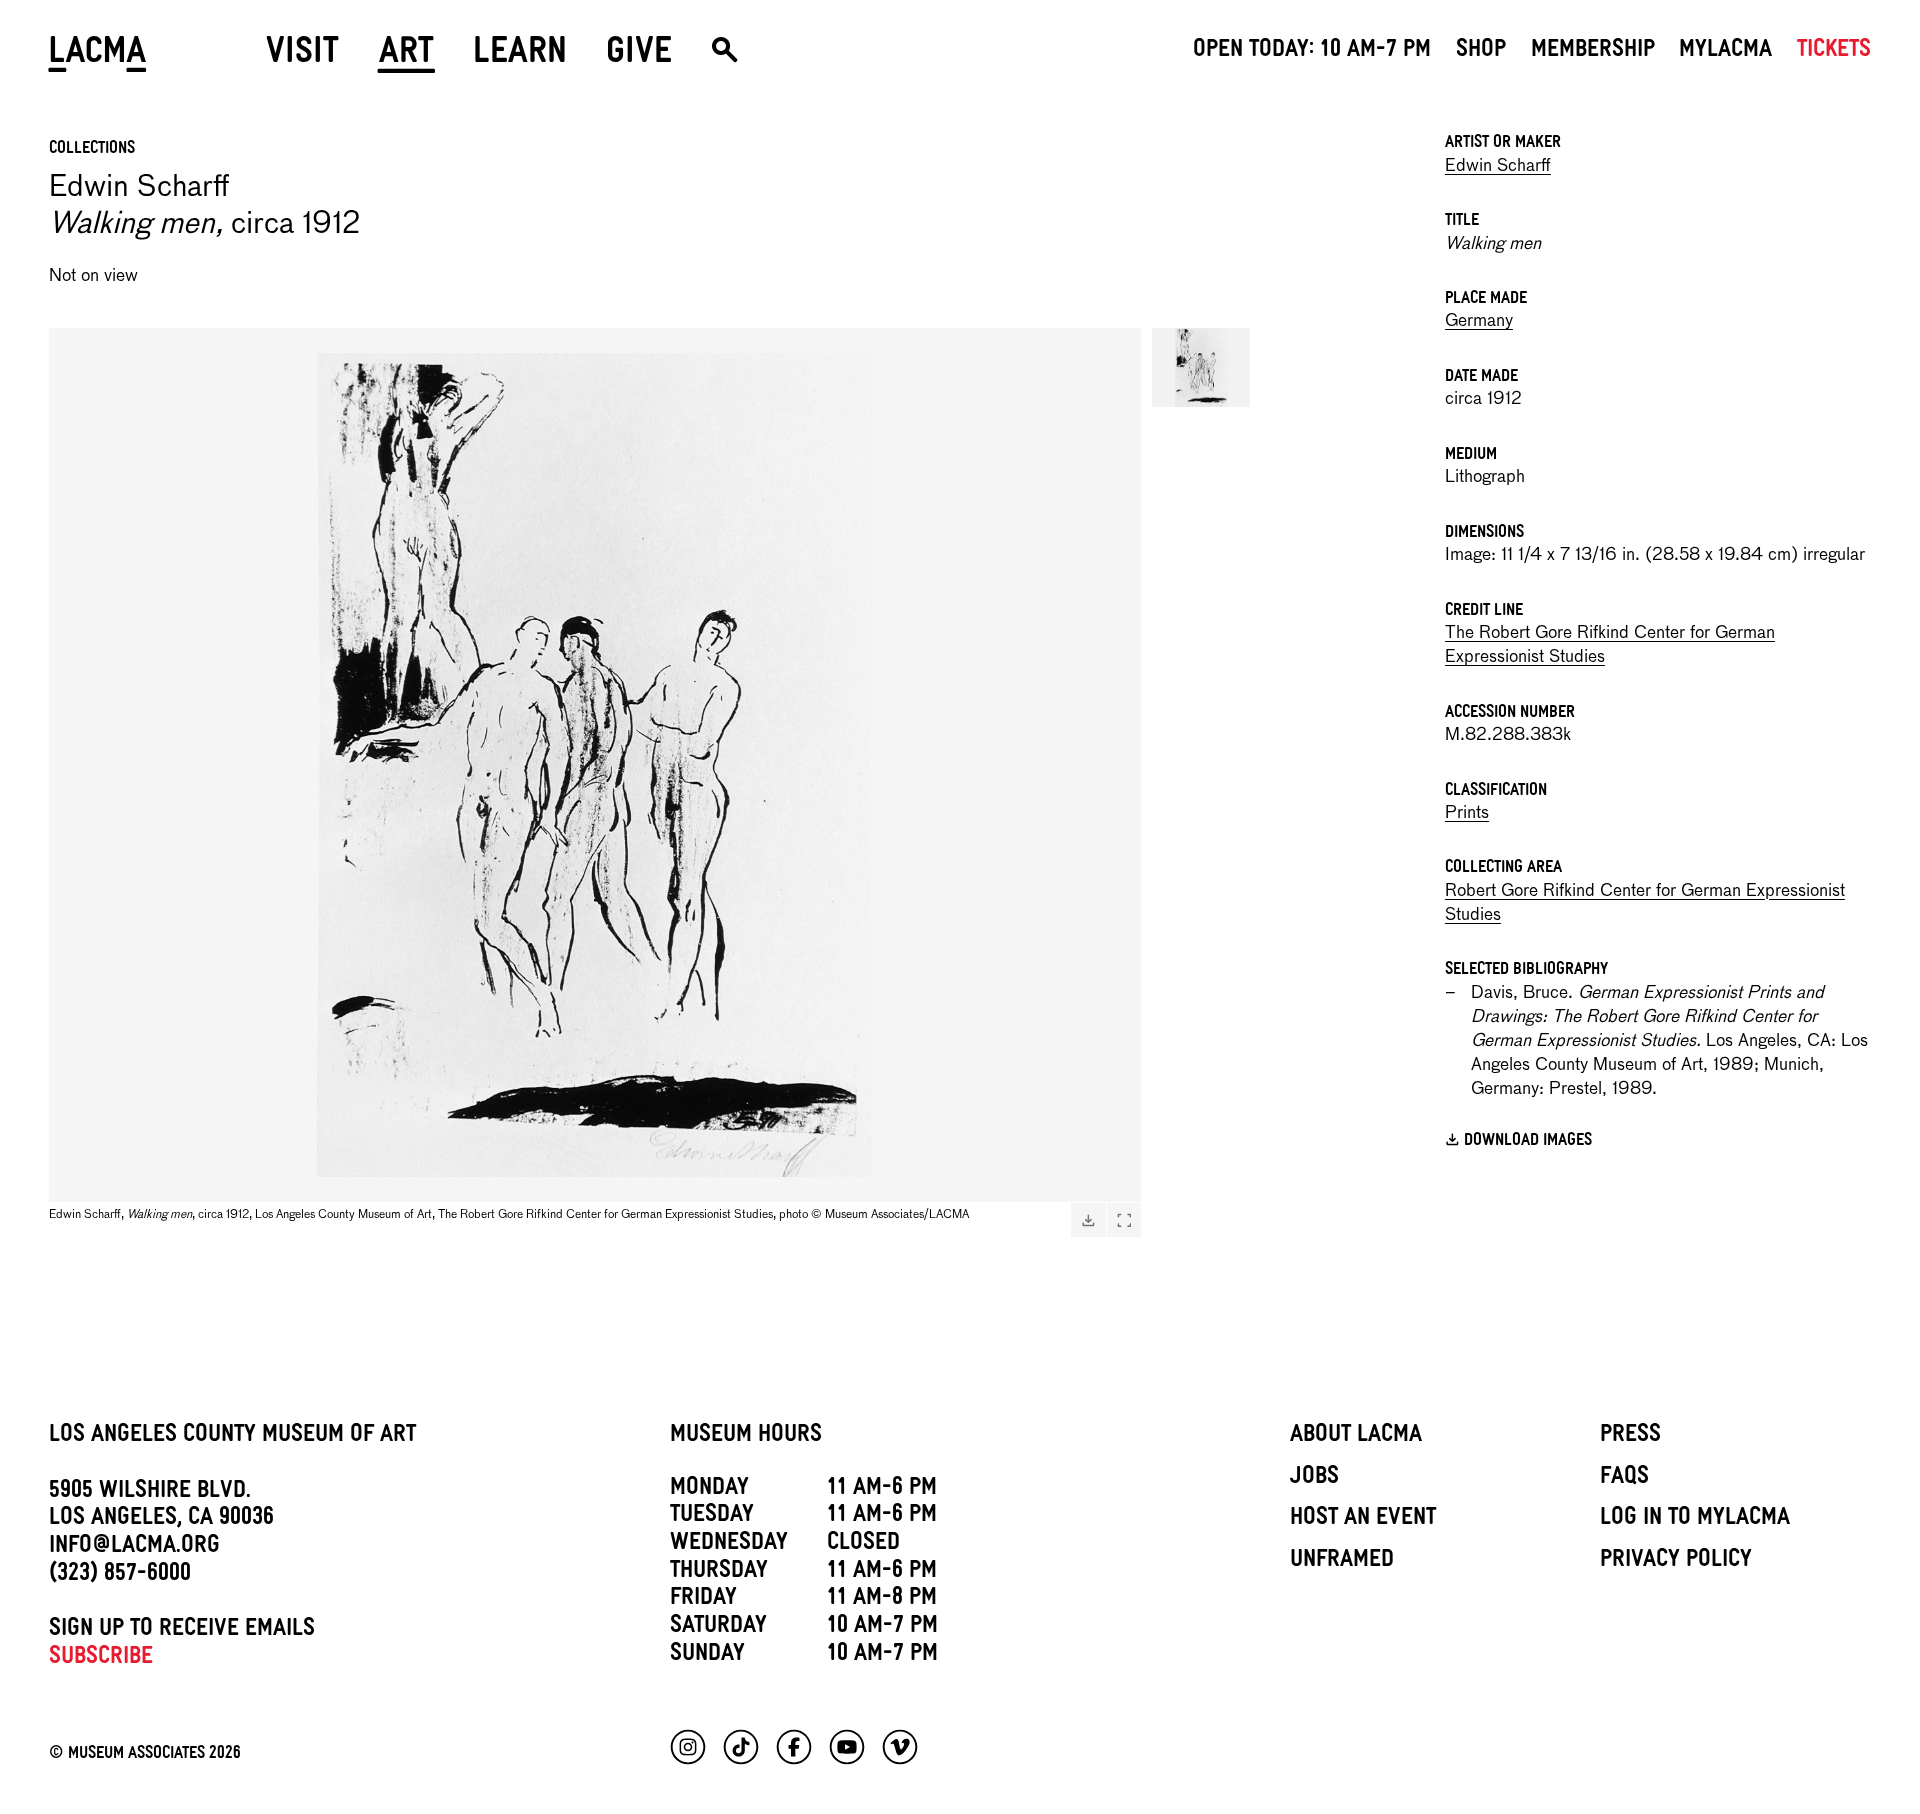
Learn (520, 57)
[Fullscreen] (1124, 1220)
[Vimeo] (900, 1747)
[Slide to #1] (1201, 367)
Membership (1593, 52)
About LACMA (1356, 1437)
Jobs (1314, 1479)
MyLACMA (1725, 52)
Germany (1479, 321)
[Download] (1088, 1220)
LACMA (98, 57)
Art (406, 57)
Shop (1481, 52)
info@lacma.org (134, 1548)
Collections (92, 150)
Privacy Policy (1676, 1562)
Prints (1467, 813)
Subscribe (101, 1659)
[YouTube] (847, 1747)
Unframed (1342, 1562)
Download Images (1528, 1142)
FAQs (1624, 1479)
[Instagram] (688, 1747)
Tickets (1834, 52)
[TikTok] (741, 1747)
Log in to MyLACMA (1695, 1520)
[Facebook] (794, 1747)
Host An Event (1363, 1520)
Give (639, 57)
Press (1630, 1437)
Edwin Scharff (1498, 166)
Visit (302, 57)
